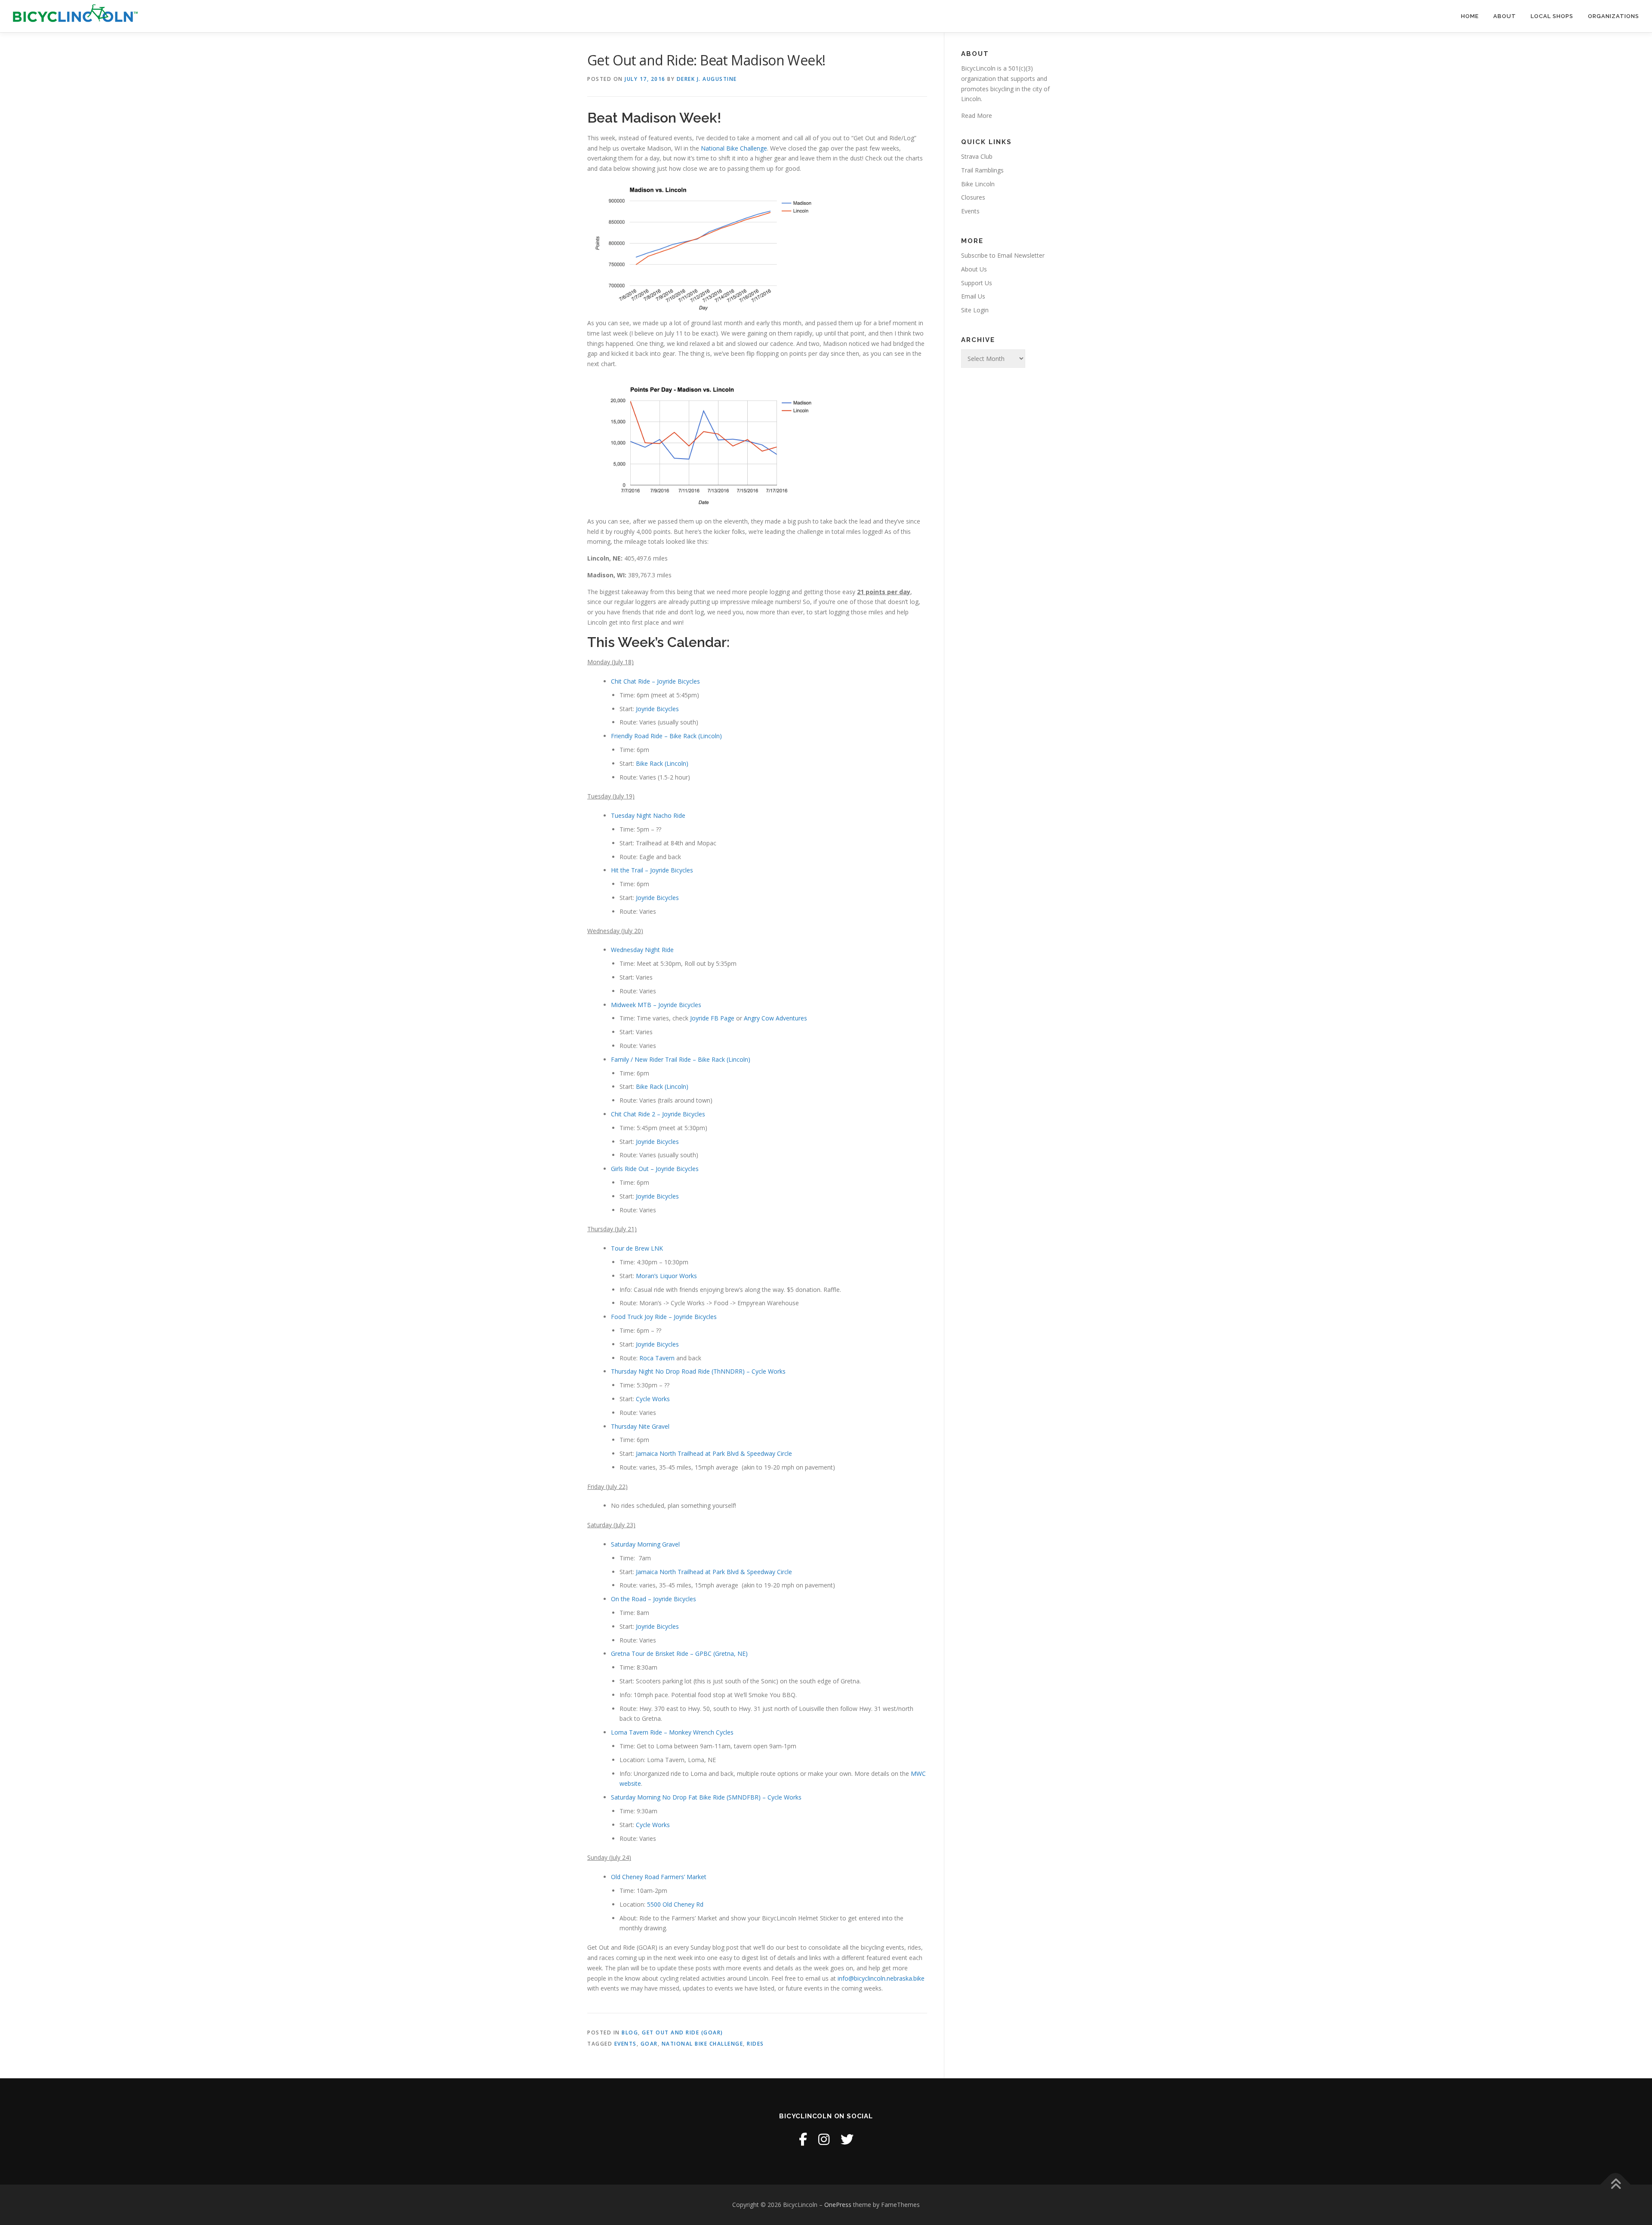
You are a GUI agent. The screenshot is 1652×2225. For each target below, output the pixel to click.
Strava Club (977, 156)
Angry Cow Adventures (775, 1018)
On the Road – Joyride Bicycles (653, 1599)
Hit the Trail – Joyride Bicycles (652, 870)
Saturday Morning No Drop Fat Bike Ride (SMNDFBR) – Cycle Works (706, 1797)
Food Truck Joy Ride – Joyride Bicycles (664, 1317)
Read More (977, 116)
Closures (973, 197)
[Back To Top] (1616, 2185)
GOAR (649, 2044)
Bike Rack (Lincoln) (662, 763)
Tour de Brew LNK (637, 1248)
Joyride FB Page (712, 1018)
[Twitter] (847, 2139)
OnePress (838, 2205)
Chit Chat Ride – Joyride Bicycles (655, 681)
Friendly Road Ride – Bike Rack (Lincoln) (666, 736)
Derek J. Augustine (707, 79)
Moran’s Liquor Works (666, 1276)
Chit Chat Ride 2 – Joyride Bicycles (658, 1114)
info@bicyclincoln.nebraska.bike (881, 1978)
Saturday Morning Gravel (645, 1544)
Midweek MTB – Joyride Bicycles (656, 1005)
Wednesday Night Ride (642, 950)
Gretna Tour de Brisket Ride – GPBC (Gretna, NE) (679, 1653)
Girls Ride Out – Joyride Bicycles (655, 1169)
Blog (630, 2032)
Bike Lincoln (978, 184)
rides (755, 2044)
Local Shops (1552, 16)
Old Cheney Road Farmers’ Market (659, 1877)
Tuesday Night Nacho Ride (648, 815)
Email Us (973, 296)
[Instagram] (824, 2139)
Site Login (975, 310)
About (1505, 16)
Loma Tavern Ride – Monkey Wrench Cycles (672, 1732)
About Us (974, 269)
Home (1470, 16)
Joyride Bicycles (657, 709)
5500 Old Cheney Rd (675, 1904)
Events (970, 211)
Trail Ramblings (982, 170)
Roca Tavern (657, 1358)
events (626, 2044)
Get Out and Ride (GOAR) (683, 2032)
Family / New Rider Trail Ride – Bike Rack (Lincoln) (681, 1059)
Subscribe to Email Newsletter (1003, 255)
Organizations (1613, 16)
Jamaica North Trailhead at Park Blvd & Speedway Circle (714, 1453)
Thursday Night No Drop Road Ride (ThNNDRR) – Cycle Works (698, 1371)
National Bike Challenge (734, 148)
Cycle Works (653, 1399)
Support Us (977, 283)
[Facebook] (803, 2139)
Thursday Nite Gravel (640, 1426)
